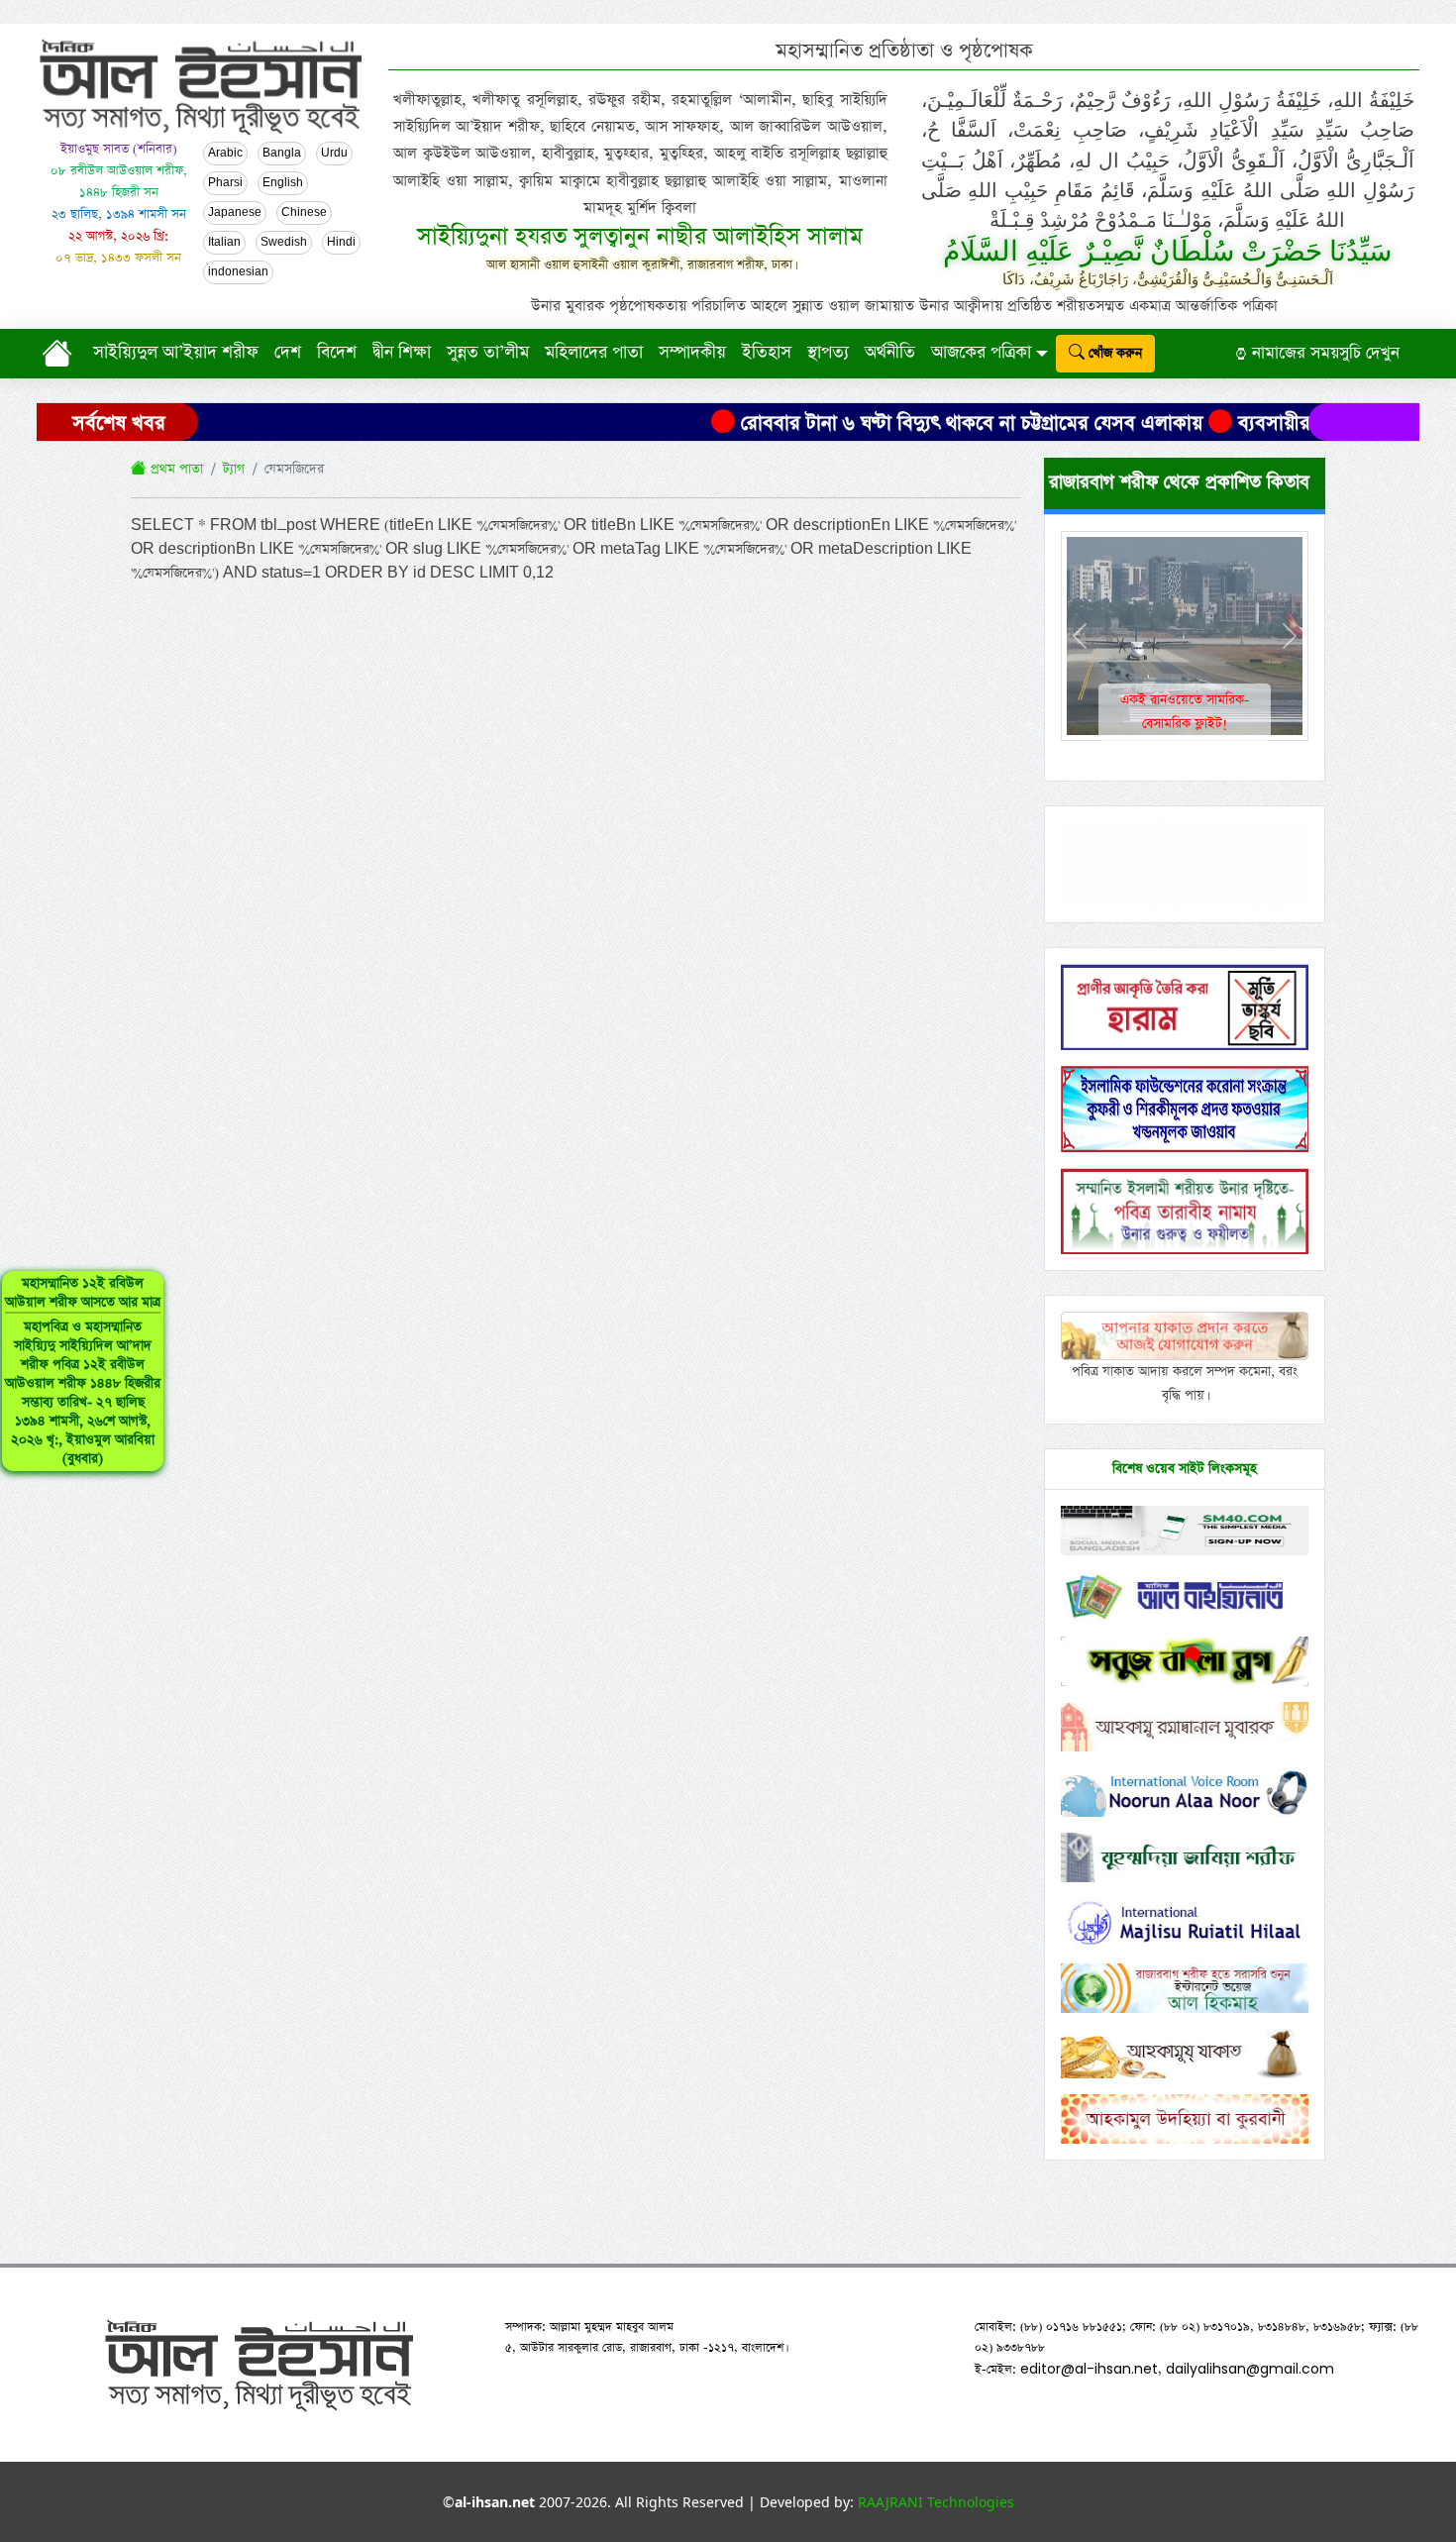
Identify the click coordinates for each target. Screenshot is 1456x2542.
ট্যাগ (234, 469)
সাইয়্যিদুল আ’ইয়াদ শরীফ (176, 353)
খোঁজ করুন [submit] (1113, 353)
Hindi (341, 243)
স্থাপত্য (828, 353)
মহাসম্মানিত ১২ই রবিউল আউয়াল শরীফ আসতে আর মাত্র (83, 1371)
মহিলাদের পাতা (594, 353)
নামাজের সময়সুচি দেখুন (1323, 353)
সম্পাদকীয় (692, 353)
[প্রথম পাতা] (61, 353)
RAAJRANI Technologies (936, 2502)
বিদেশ (337, 353)
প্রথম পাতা (175, 469)
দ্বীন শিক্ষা (402, 353)
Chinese (304, 213)
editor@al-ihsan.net (1089, 2369)
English (283, 183)
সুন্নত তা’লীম (488, 353)
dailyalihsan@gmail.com (1250, 2369)
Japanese (235, 213)
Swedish (284, 243)
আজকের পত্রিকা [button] (981, 353)
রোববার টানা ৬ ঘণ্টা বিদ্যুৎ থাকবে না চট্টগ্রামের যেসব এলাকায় (898, 423)
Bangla (282, 154)
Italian (224, 243)
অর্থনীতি (890, 353)
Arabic (225, 154)
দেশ (288, 353)
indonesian (238, 272)
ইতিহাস (767, 353)
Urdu (334, 154)
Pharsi (225, 183)
